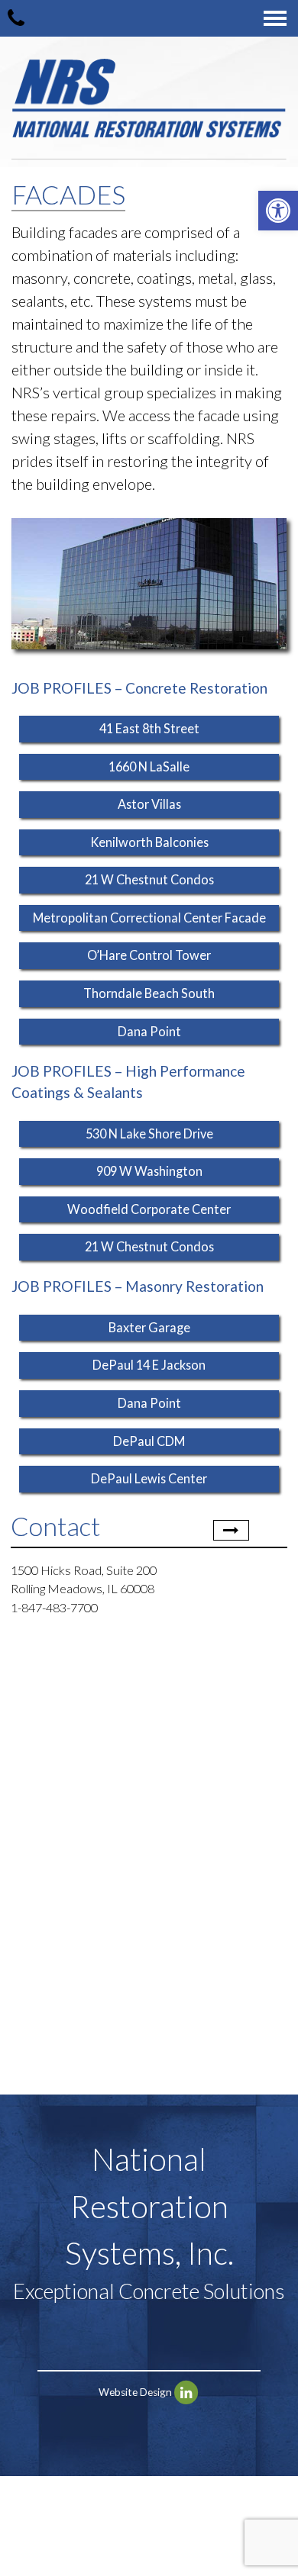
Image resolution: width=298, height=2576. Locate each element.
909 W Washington (149, 1171)
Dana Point (149, 1031)
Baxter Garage (149, 1327)
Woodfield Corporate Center (149, 1209)
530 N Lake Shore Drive (149, 1133)
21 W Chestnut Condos (149, 879)
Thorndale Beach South (149, 993)
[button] (278, 211)
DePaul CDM (149, 1441)
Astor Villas (149, 804)
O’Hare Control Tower (149, 955)
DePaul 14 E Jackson (149, 1365)
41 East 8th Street (149, 728)
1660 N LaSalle (149, 766)
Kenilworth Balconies (149, 842)
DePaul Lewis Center (149, 1478)
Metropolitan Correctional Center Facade (149, 918)
